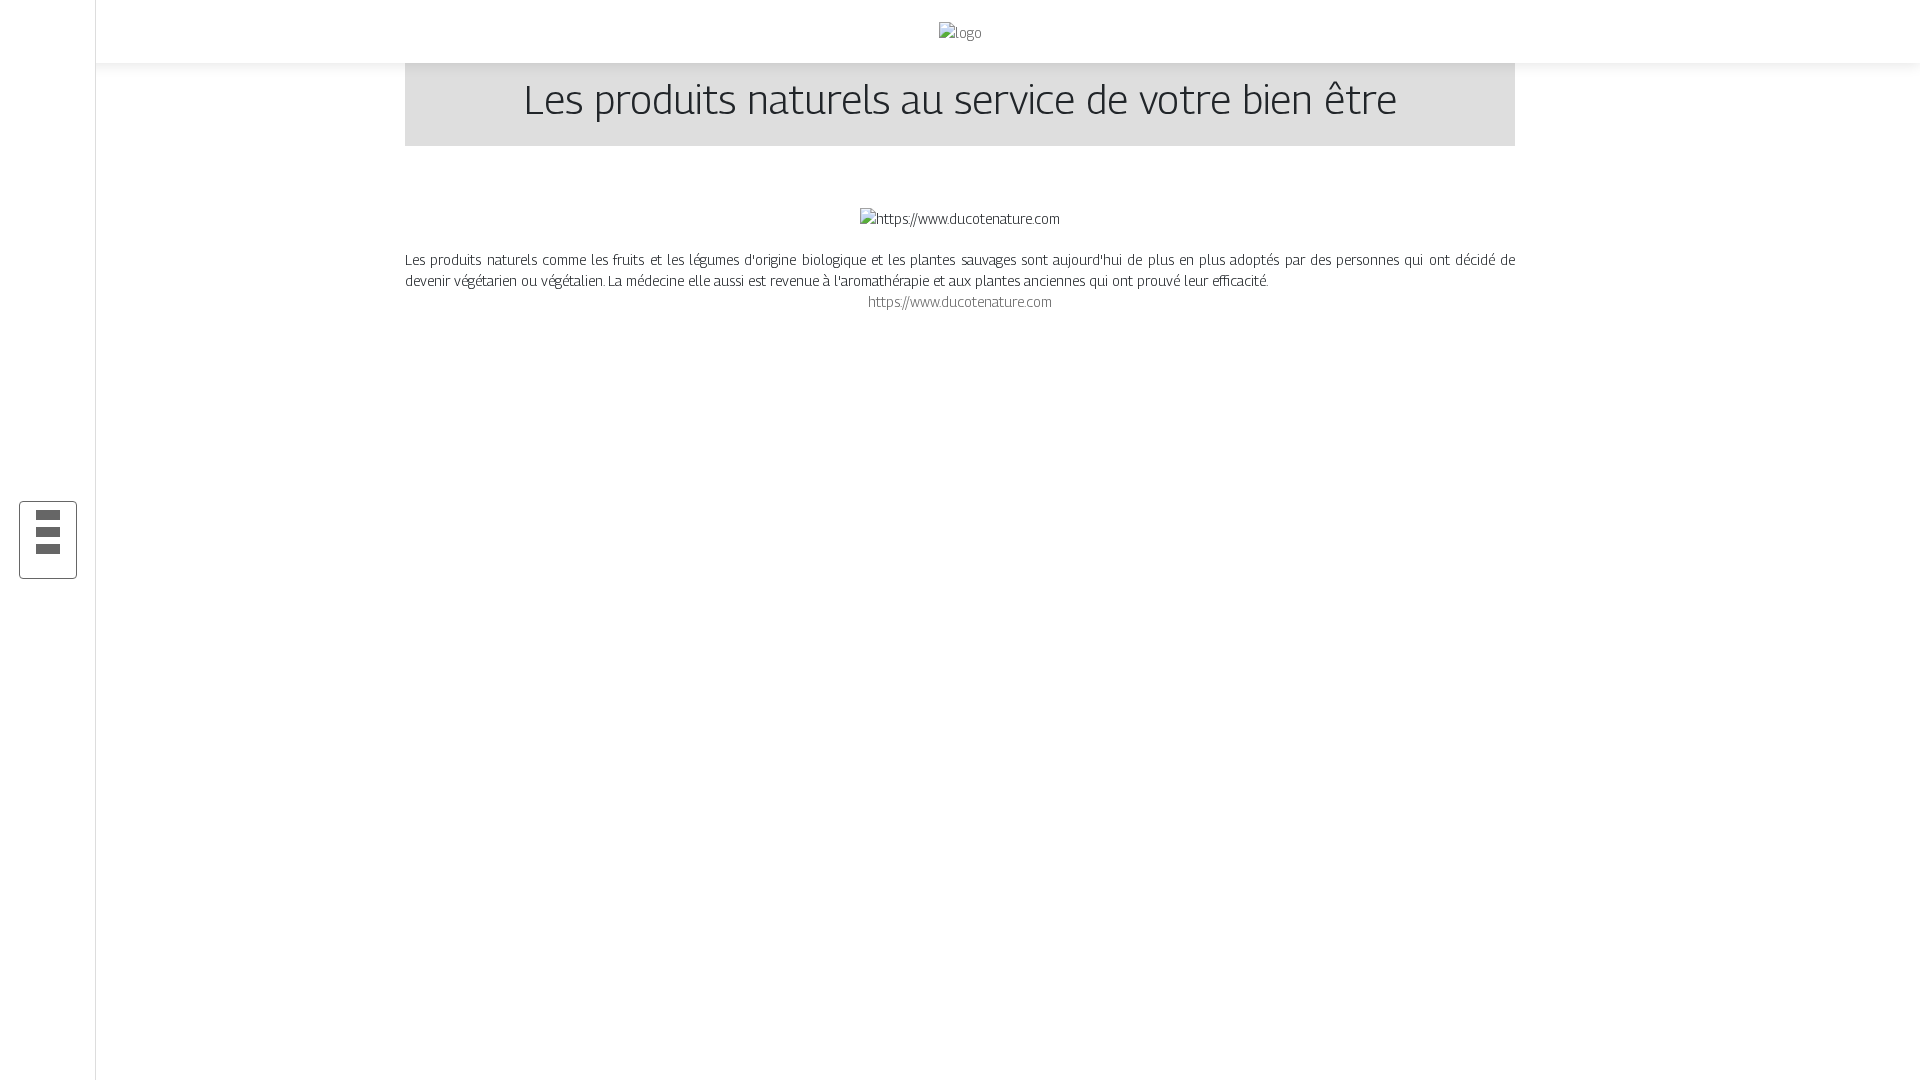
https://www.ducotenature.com (960, 301)
